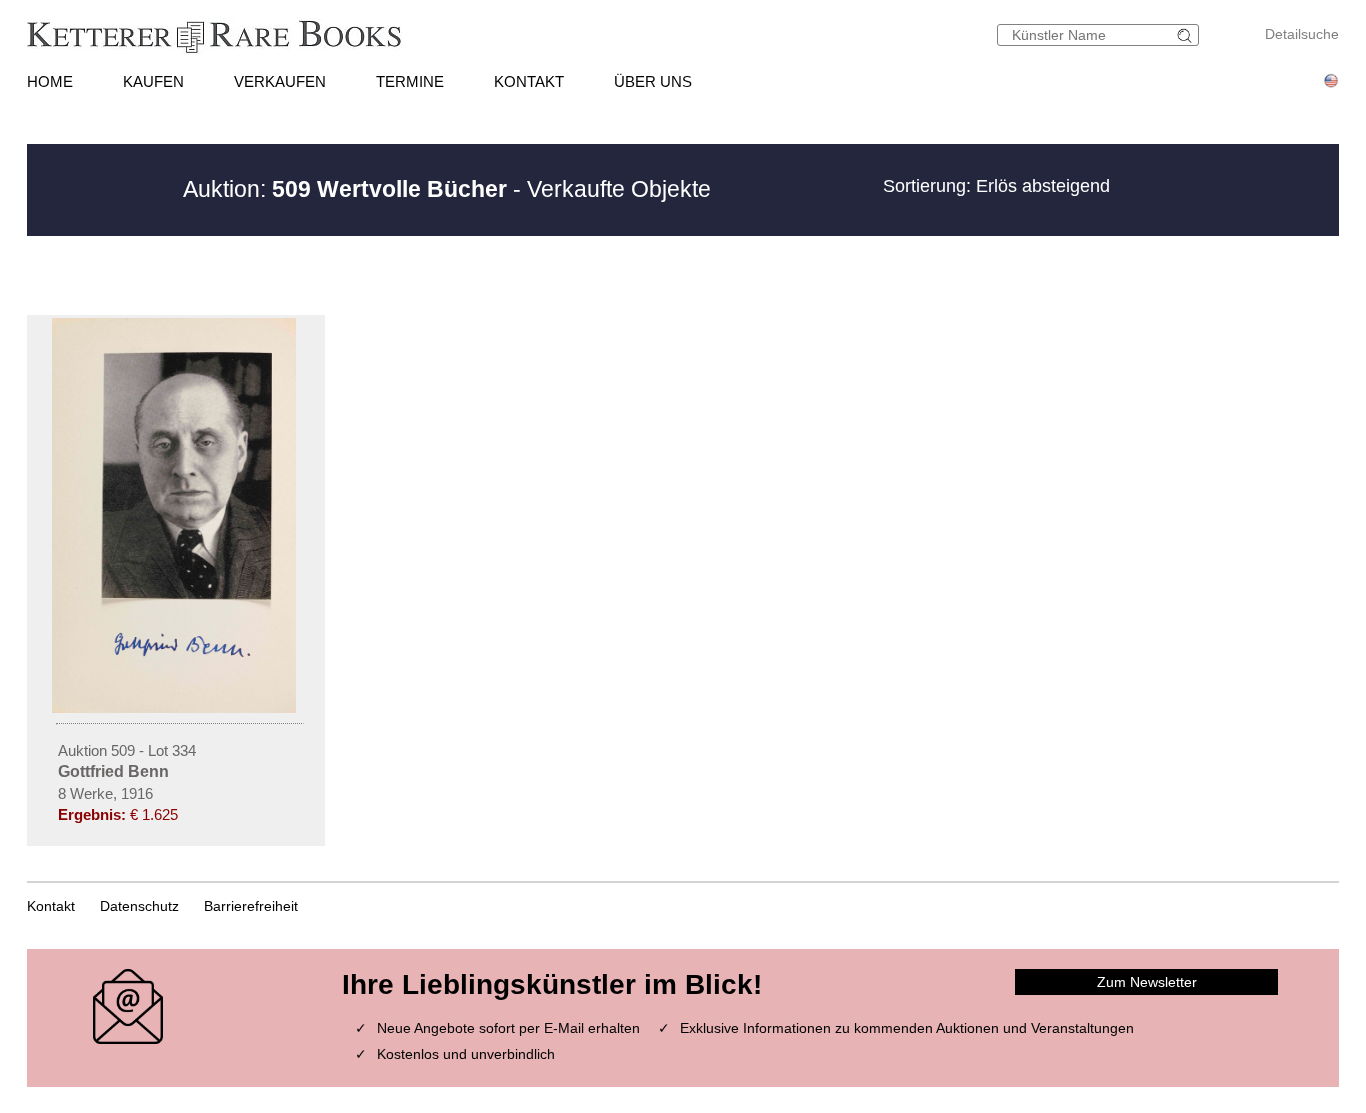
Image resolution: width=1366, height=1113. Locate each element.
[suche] (1187, 35)
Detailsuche (1302, 34)
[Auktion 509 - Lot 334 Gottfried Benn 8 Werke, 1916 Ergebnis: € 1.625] (176, 708)
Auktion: (345, 189)
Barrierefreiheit (251, 906)
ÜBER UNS (653, 81)
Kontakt (51, 906)
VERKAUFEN (280, 81)
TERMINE (410, 81)
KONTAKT (529, 81)
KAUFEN (153, 81)
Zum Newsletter (1147, 982)
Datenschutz (139, 906)
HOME (50, 81)
